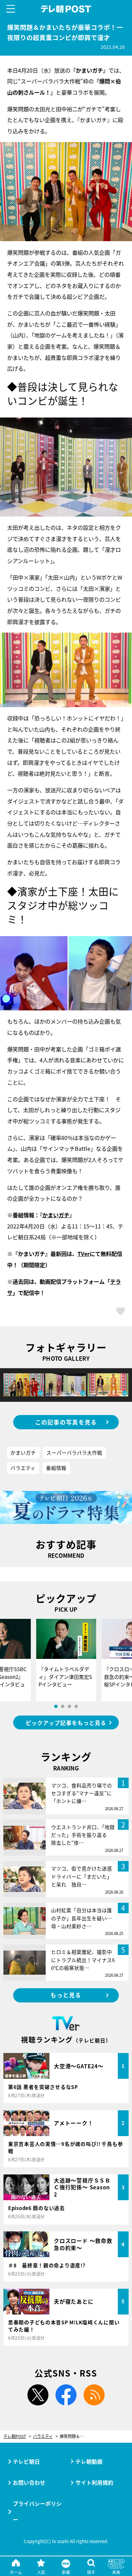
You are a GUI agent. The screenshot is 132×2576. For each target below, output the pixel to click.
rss (94, 2395)
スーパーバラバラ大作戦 (74, 1452)
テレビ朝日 (26, 2461)
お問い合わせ (29, 2482)
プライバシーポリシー (37, 2511)
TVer (84, 1254)
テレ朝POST (66, 9)
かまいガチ (56, 1215)
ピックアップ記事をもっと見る (66, 1723)
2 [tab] (63, 1706)
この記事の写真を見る (66, 1422)
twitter (38, 2395)
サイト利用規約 (94, 2482)
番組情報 (56, 1468)
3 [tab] (69, 1706)
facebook (66, 2395)
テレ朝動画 (89, 2461)
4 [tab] (76, 1706)
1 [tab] (56, 1706)
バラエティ (23, 1468)
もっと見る (66, 1995)
